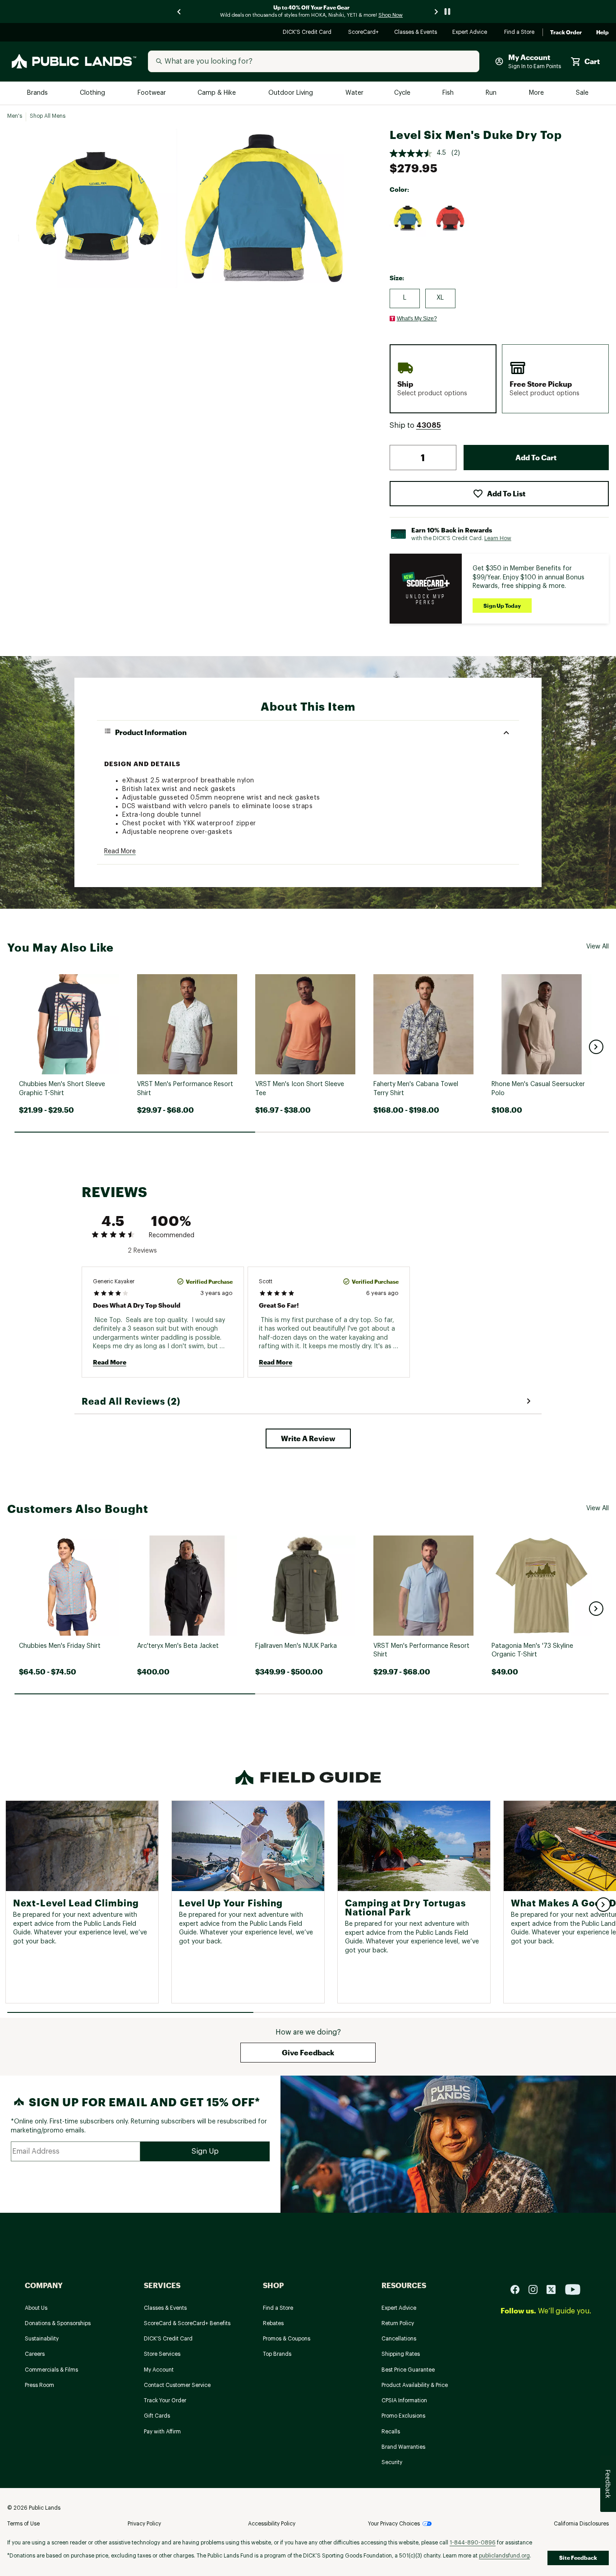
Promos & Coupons (287, 2339)
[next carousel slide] (437, 12)
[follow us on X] (555, 2289)
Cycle (403, 93)
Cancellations (399, 2339)
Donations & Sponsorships (58, 2323)
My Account (159, 2370)
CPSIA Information (404, 2400)
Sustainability (42, 2339)
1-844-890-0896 (473, 2543)
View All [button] (598, 947)
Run (492, 93)
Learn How (498, 538)
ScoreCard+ (364, 33)
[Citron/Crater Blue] (408, 219)
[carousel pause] (447, 12)
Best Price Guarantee (408, 2370)
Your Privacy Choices (394, 2524)
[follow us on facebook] (519, 2289)
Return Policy (398, 2323)
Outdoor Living (292, 93)
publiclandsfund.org (504, 2556)
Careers (35, 2354)
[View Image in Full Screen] (98, 208)
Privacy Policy (144, 2524)
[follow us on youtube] (573, 2289)
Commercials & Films (51, 2370)
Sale (582, 93)
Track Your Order (165, 2400)
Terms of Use (23, 2524)
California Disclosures (581, 2524)
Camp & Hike (218, 93)
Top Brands (277, 2354)
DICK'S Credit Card (308, 33)
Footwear (152, 93)
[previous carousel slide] (179, 12)
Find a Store (520, 33)
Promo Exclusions (403, 2416)
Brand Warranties (403, 2447)
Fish (449, 93)
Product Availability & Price (415, 2385)
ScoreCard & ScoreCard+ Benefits (187, 2323)
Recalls (391, 2432)
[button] (429, 425)
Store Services (162, 2354)
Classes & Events (416, 33)
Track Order (566, 32)
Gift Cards (157, 2416)
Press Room (39, 2385)
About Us (36, 2308)
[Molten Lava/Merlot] (451, 219)
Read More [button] (120, 851)
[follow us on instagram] (537, 2289)
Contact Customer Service (177, 2385)
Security (392, 2462)
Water (354, 93)
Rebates (273, 2323)
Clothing (93, 93)
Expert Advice (471, 33)
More (537, 93)
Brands (38, 93)
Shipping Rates (401, 2354)
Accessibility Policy (272, 2524)
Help (602, 32)
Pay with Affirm (162, 2432)
